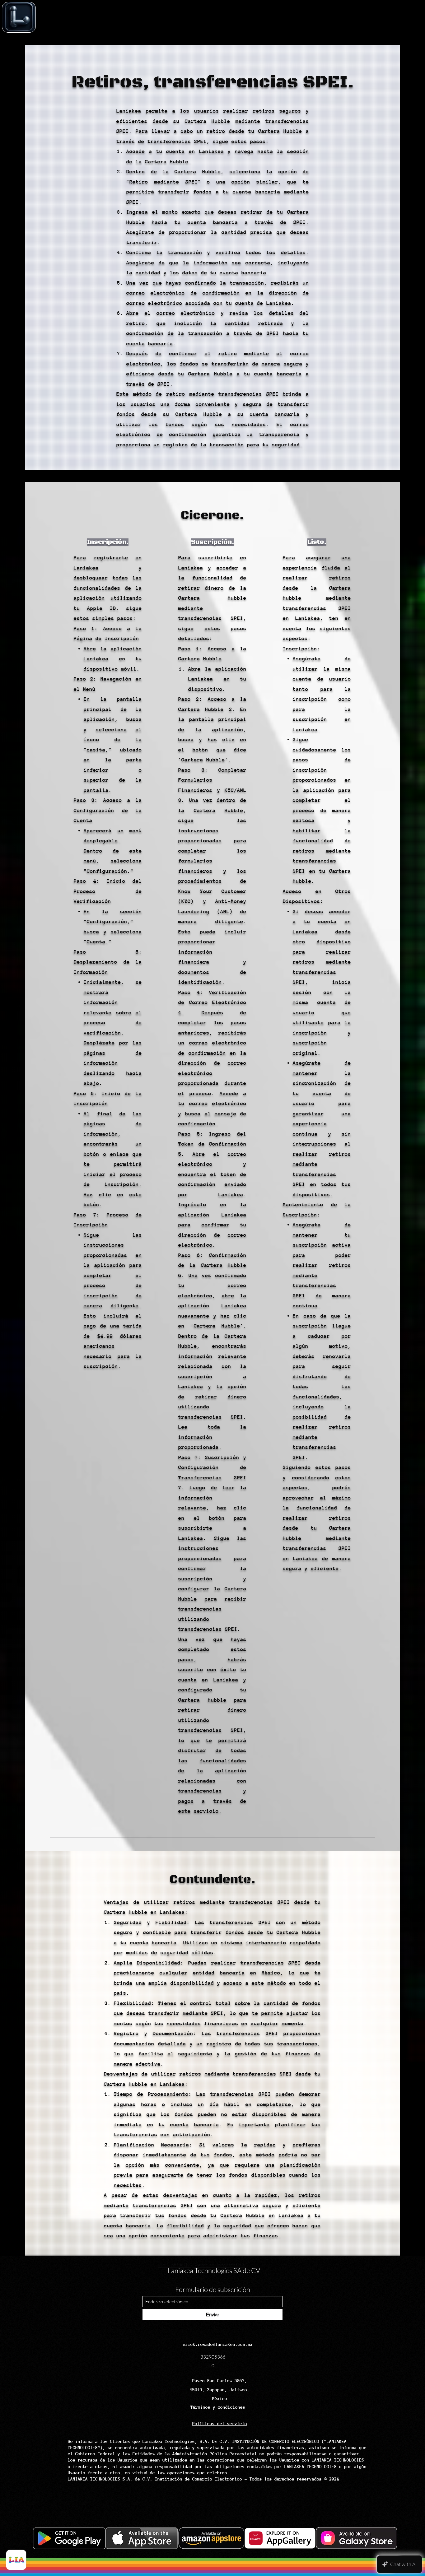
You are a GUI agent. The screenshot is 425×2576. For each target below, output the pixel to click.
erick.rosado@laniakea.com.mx (218, 2344)
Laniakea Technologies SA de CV (214, 2270)
